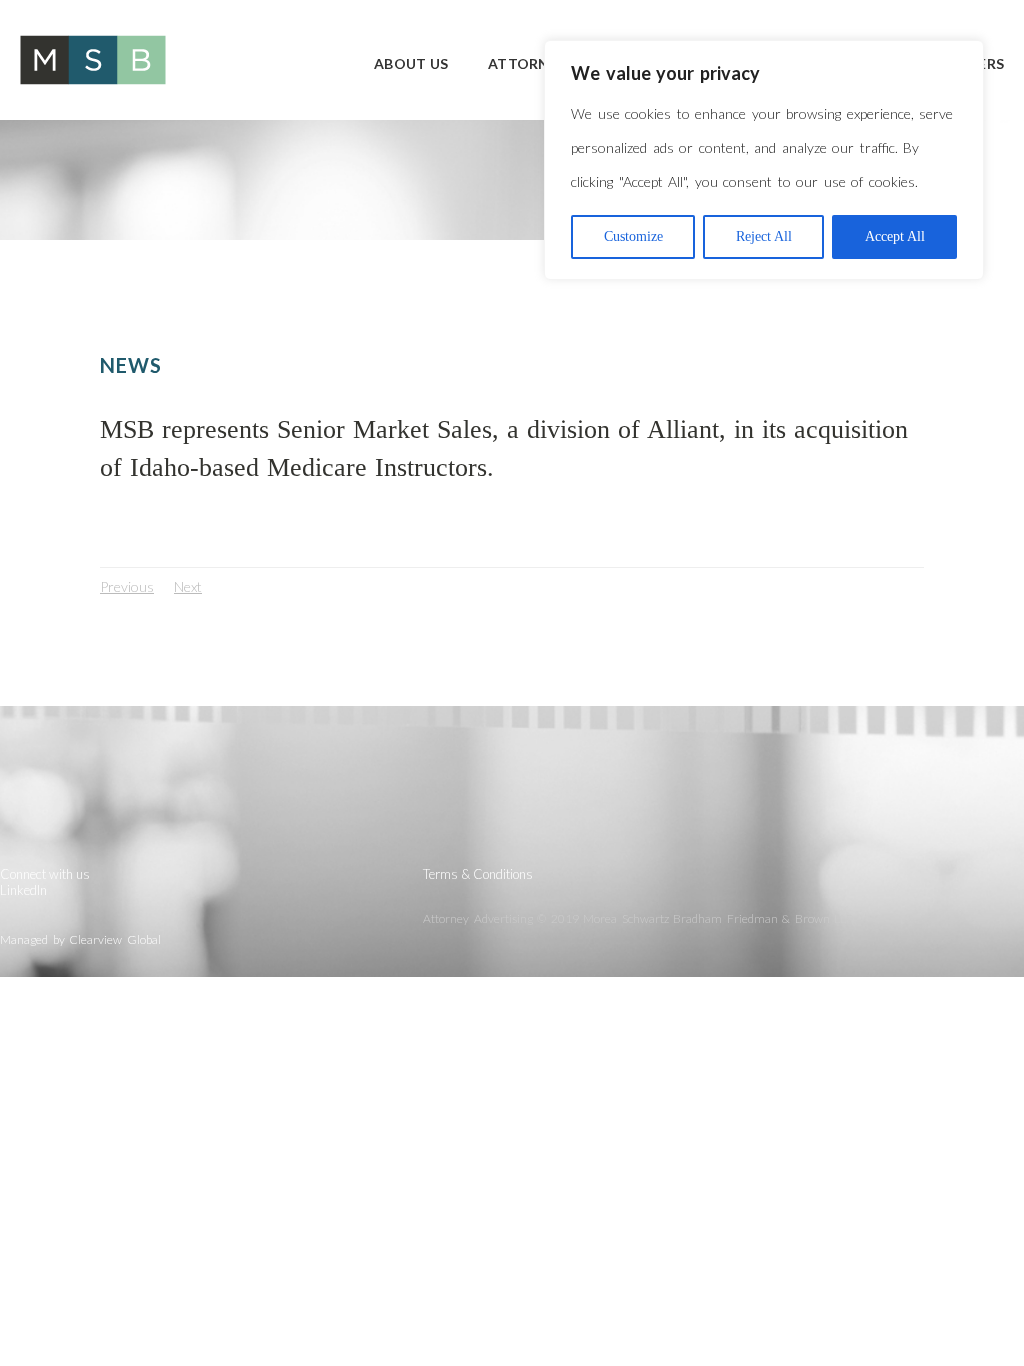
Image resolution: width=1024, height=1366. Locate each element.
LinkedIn (23, 890)
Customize (633, 236)
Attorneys (531, 63)
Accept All (895, 236)
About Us (411, 63)
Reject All (764, 236)
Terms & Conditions (478, 874)
